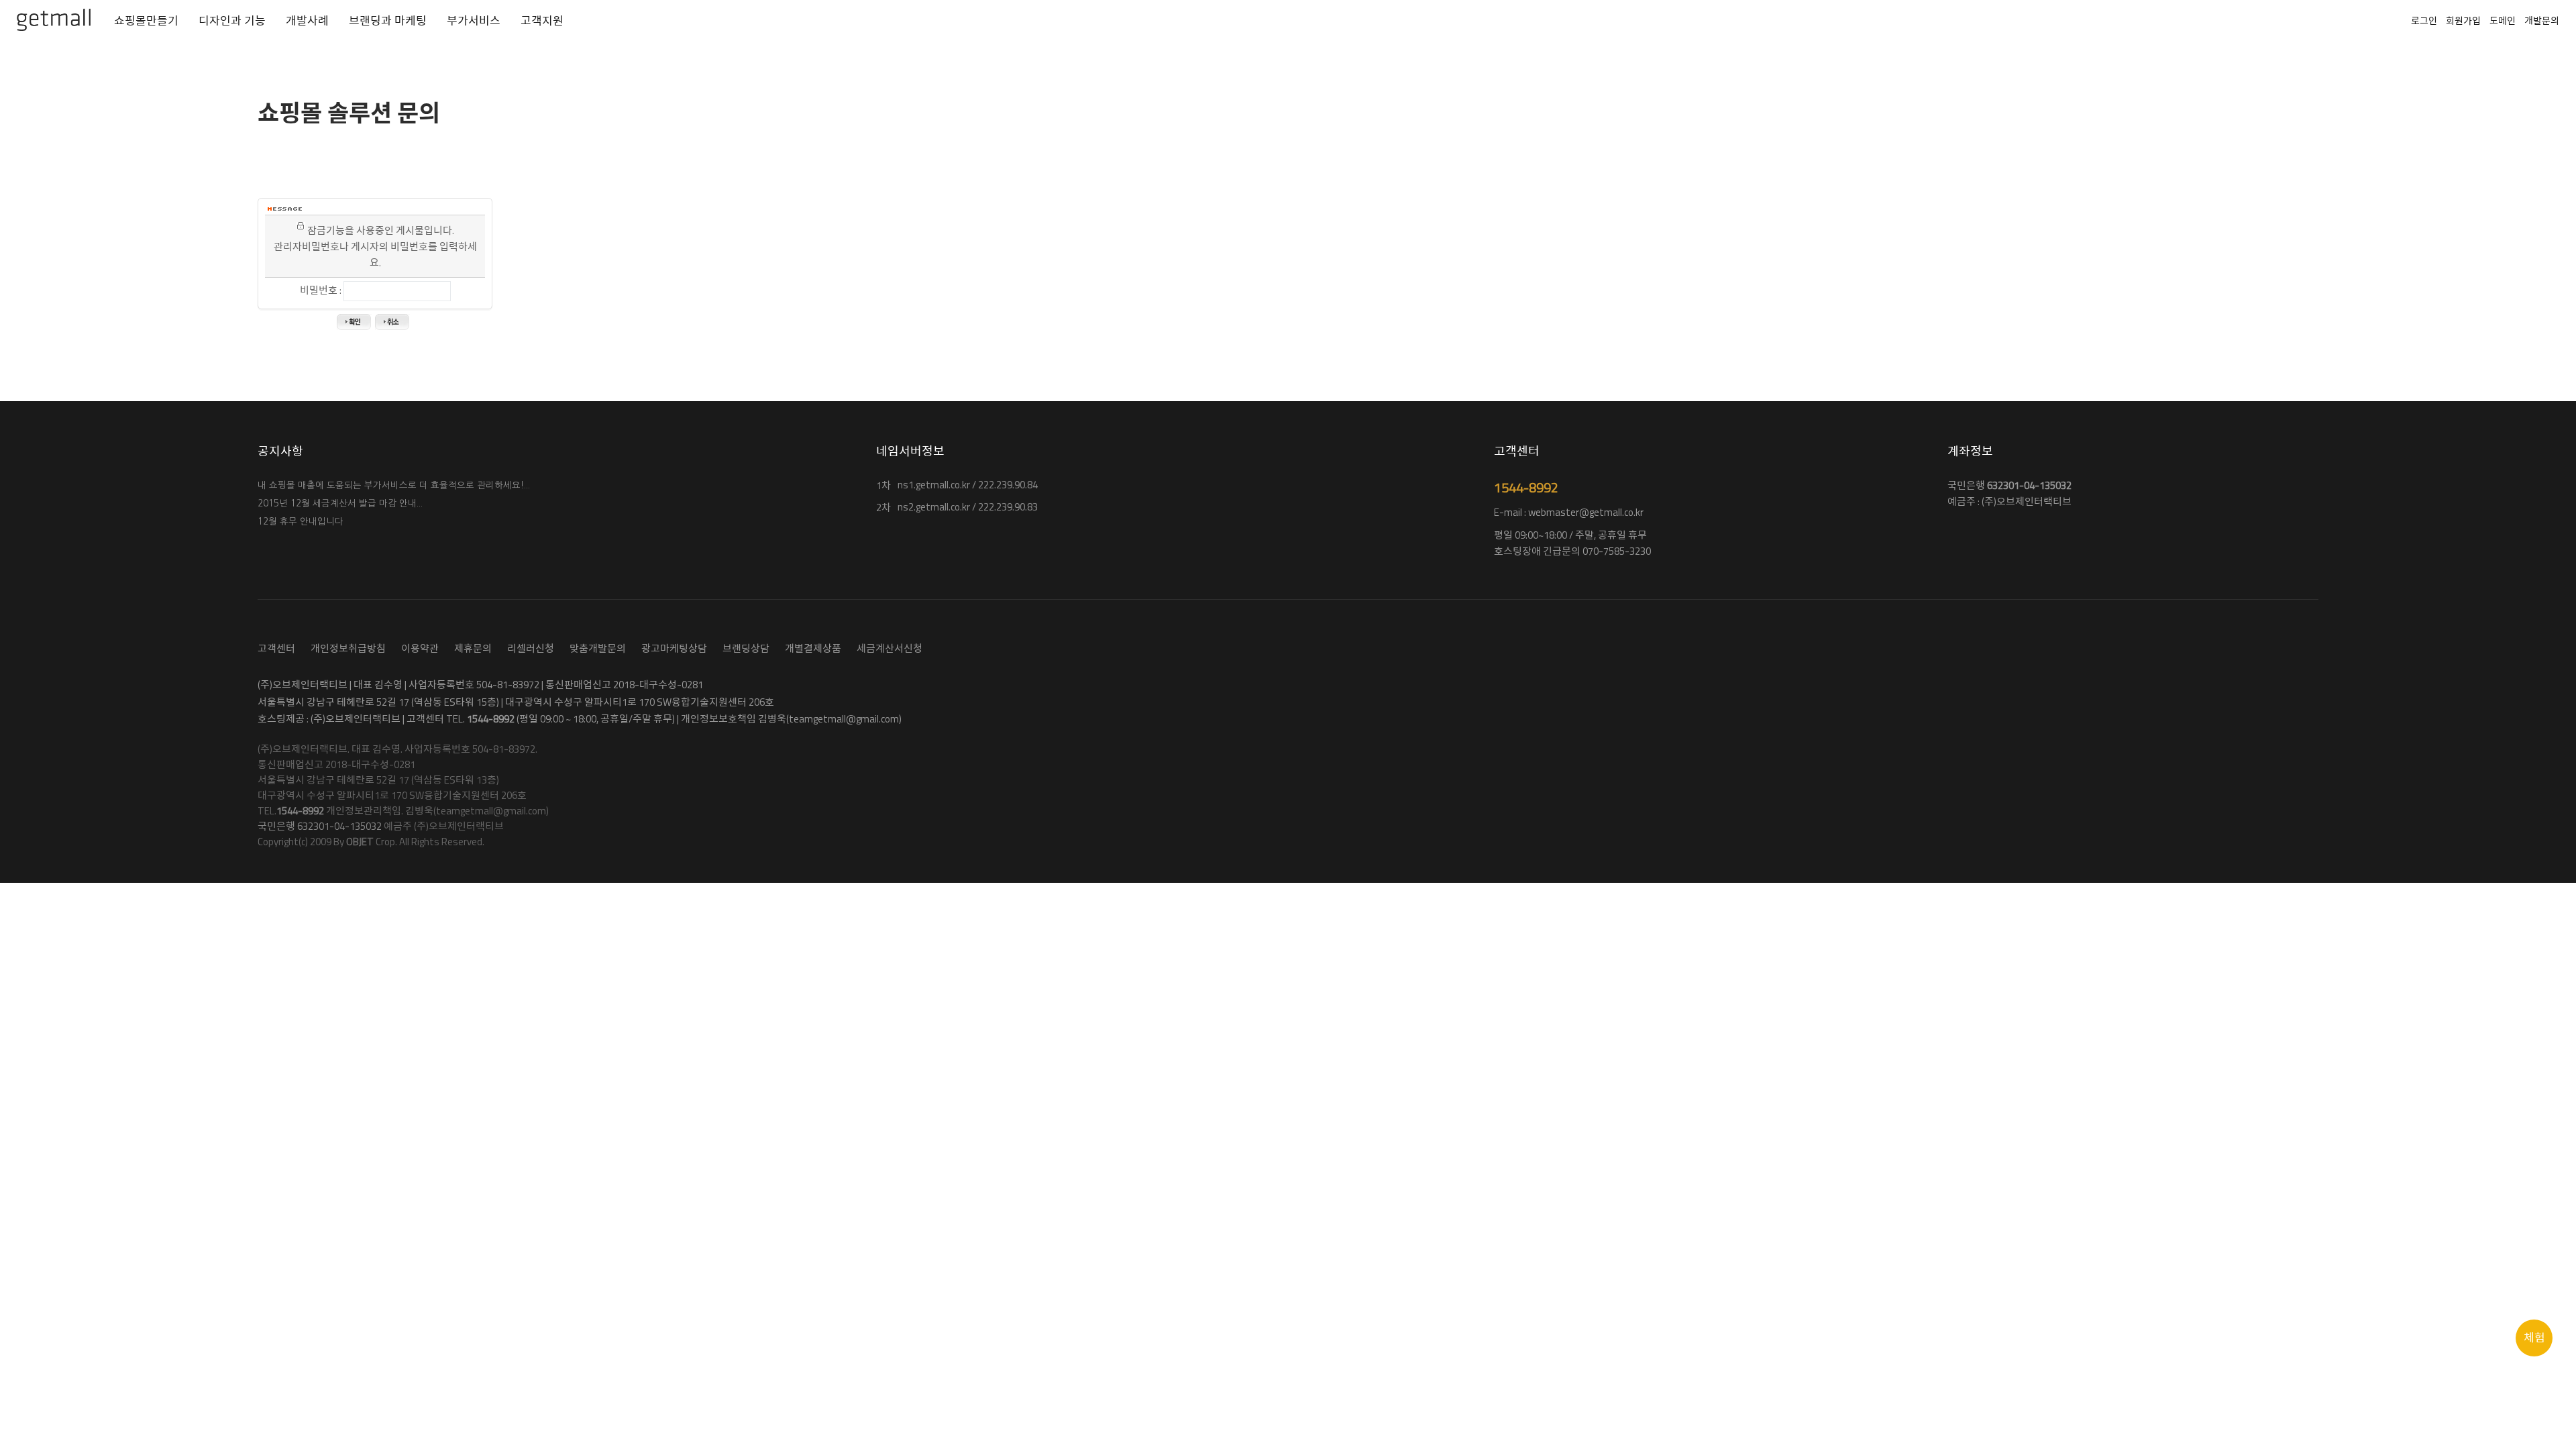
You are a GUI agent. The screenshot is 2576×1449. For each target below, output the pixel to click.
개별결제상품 (813, 648)
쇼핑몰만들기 (146, 21)
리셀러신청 (531, 648)
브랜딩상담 (746, 648)
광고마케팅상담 (674, 648)
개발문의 (2542, 20)
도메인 (2503, 20)
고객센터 (276, 648)
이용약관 (420, 648)
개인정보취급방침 (348, 648)
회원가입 (2463, 20)
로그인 (2424, 20)
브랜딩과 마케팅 (388, 21)
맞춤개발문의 (598, 648)
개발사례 (307, 21)
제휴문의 (473, 648)
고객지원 (542, 21)
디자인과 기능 (232, 21)
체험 (2534, 1338)
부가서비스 (474, 21)
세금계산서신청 (890, 648)
